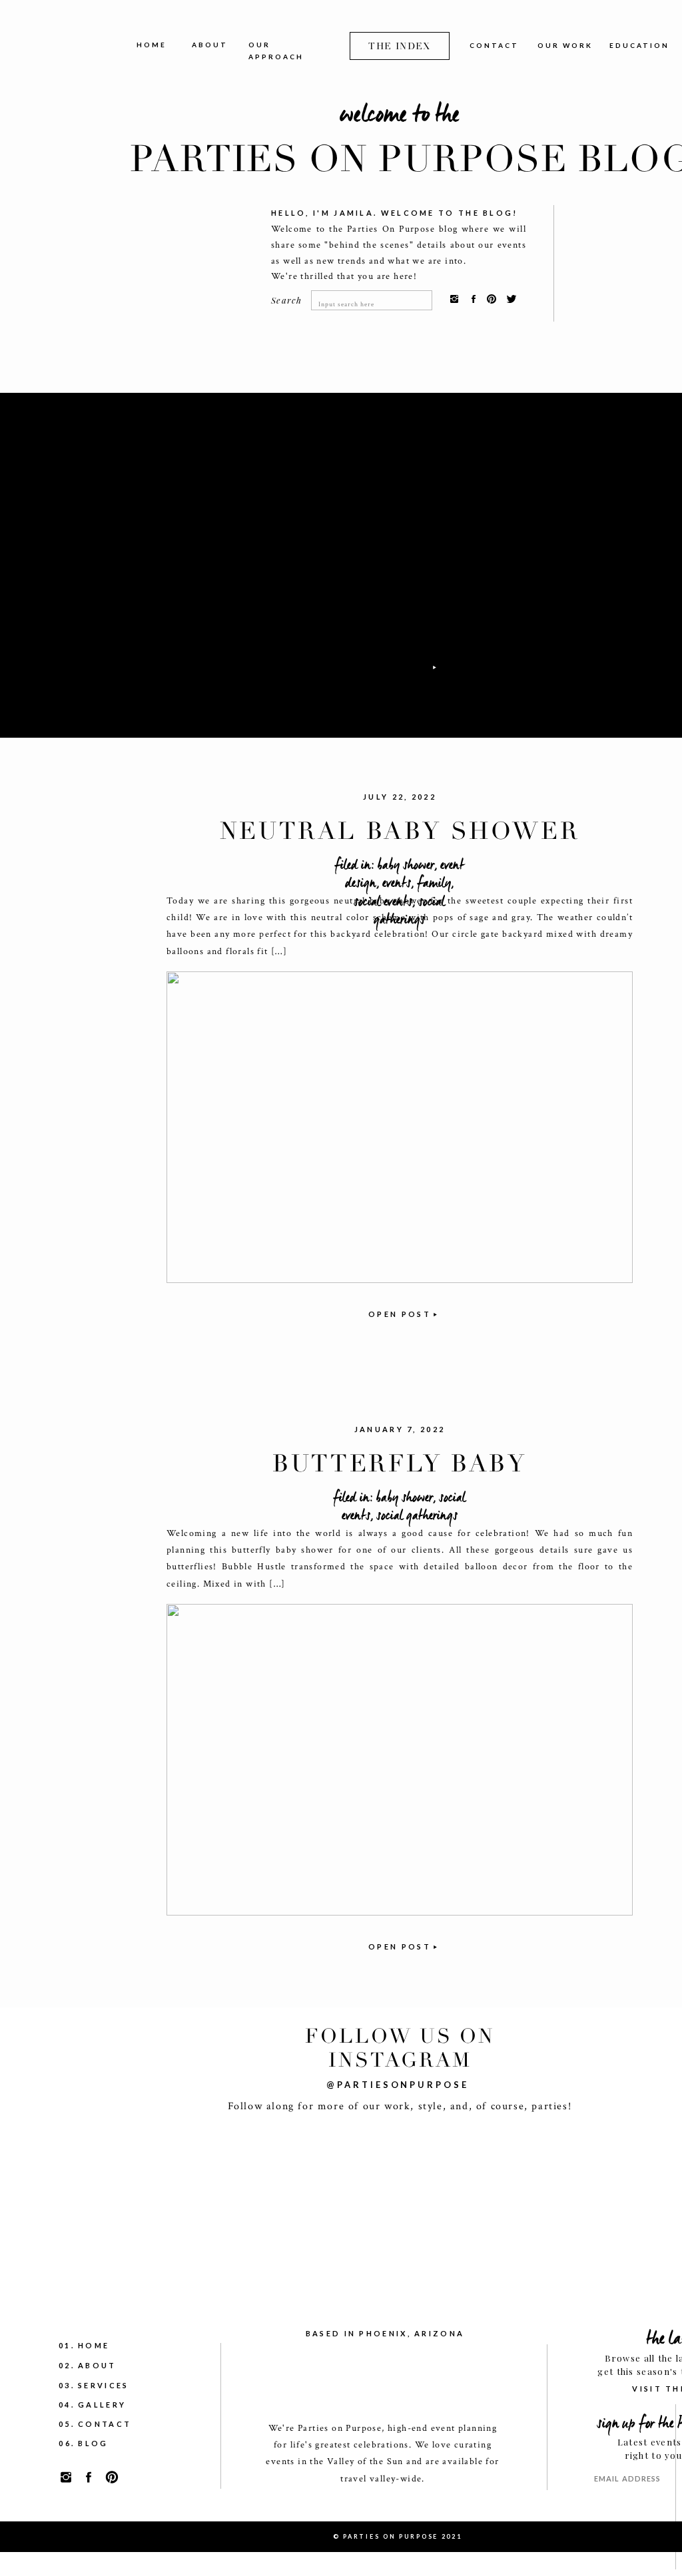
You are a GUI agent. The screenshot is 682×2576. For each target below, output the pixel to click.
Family (434, 883)
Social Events (383, 902)
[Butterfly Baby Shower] (400, 1760)
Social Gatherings (409, 911)
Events (397, 883)
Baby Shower (406, 865)
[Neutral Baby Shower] (400, 1127)
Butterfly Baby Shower (399, 1478)
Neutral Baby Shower (400, 831)
